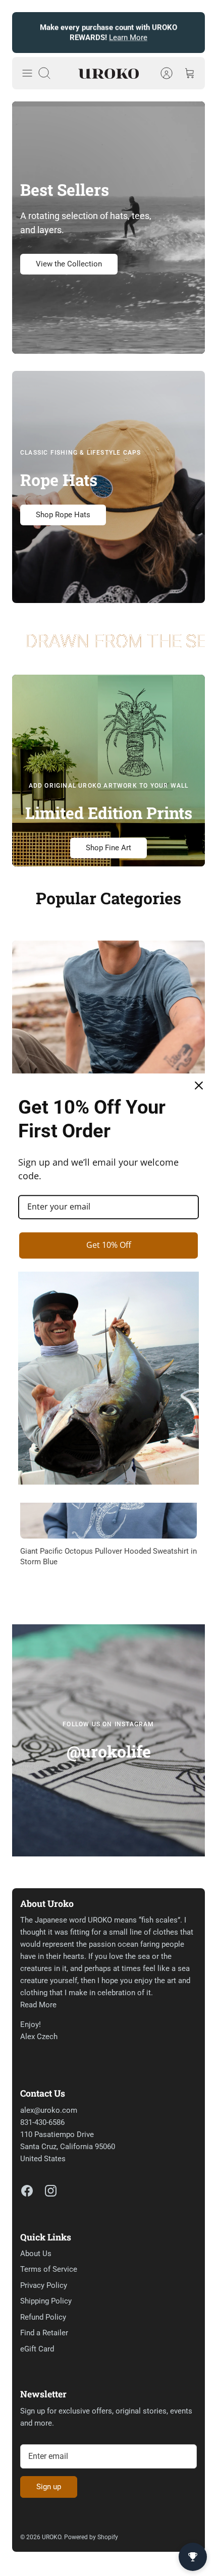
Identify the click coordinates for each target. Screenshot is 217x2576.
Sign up (49, 2487)
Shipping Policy (46, 2301)
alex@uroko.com (49, 2110)
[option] (108, 1057)
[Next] (191, 33)
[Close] (199, 1085)
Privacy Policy (44, 2285)
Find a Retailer (44, 2333)
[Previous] (26, 33)
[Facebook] (27, 2191)
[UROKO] (108, 73)
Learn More (128, 37)
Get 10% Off (109, 1245)
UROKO (51, 2537)
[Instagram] (51, 2191)
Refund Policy (43, 2317)
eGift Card (37, 2349)
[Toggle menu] (27, 73)
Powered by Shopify (91, 2537)
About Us (36, 2254)
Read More (38, 2005)
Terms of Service (49, 2269)
